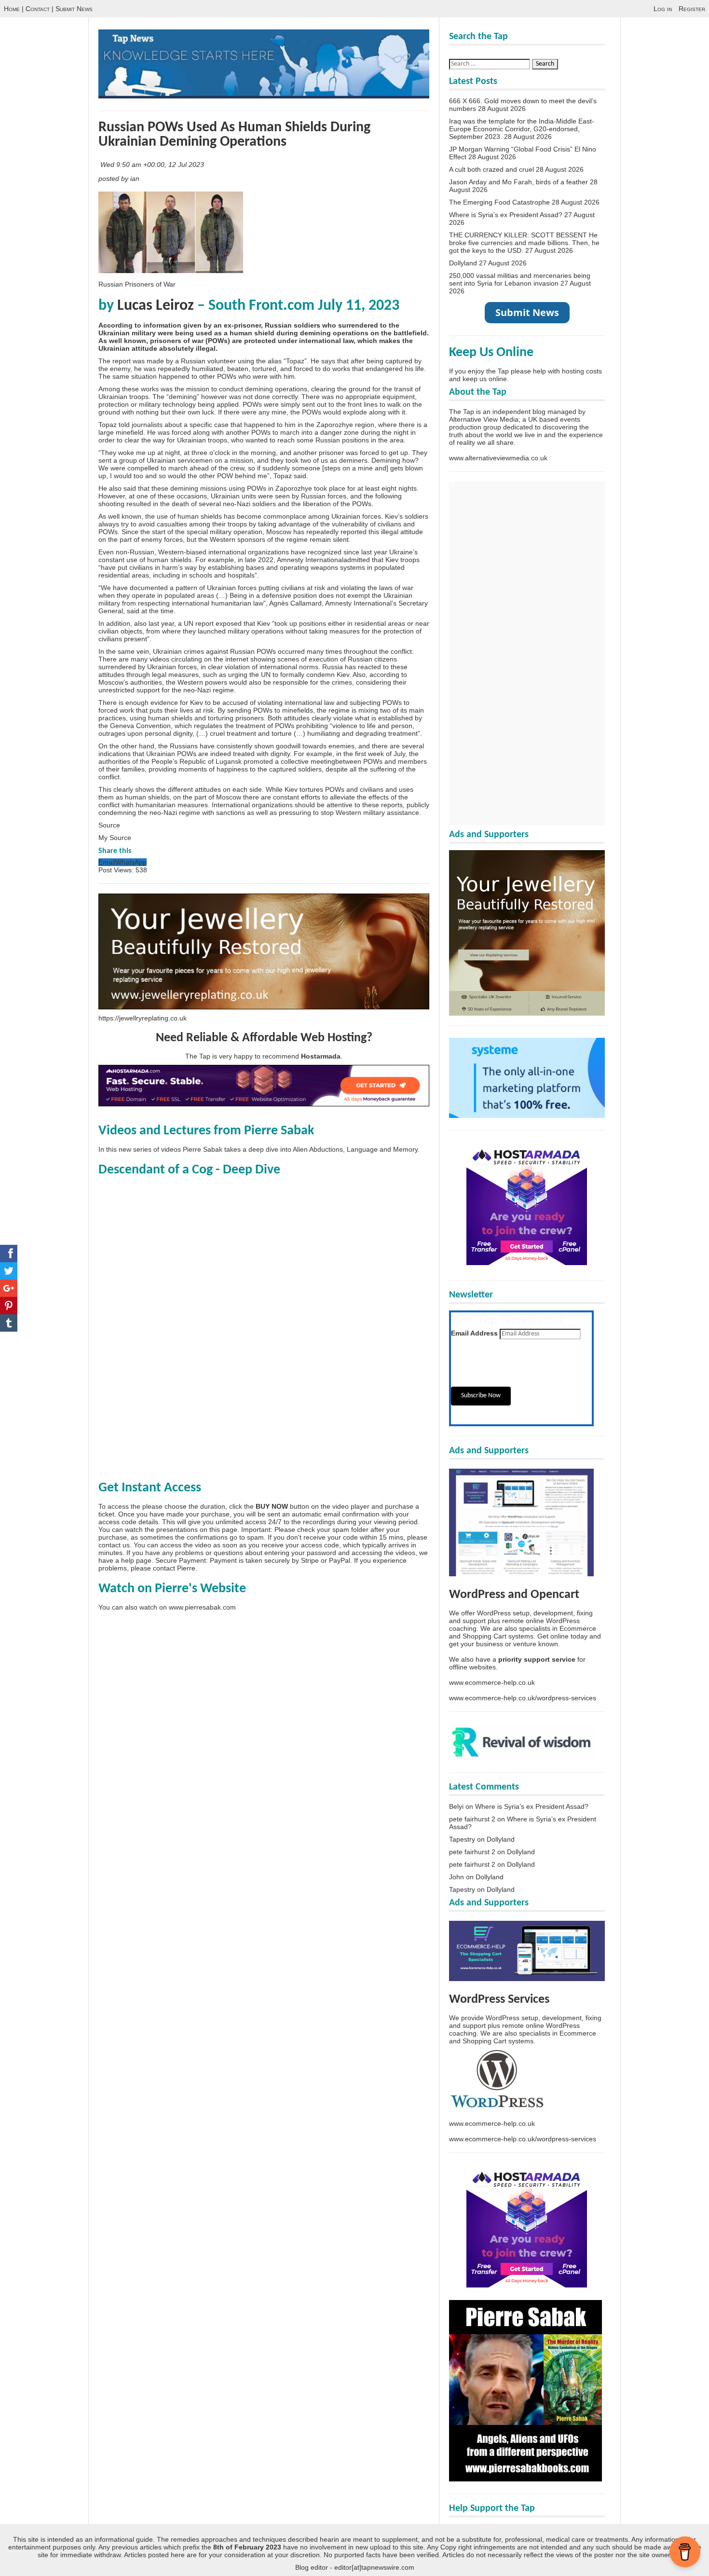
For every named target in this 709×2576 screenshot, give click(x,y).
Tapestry (462, 1839)
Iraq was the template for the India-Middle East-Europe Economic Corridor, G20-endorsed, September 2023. (522, 129)
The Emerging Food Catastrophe (499, 202)
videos (159, 659)
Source (109, 825)
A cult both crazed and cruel (491, 169)
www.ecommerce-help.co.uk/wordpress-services (523, 1698)
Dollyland (463, 263)
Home (12, 9)
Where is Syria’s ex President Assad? (506, 215)
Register (692, 9)
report (122, 361)
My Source (115, 838)
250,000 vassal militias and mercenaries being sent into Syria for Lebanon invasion (520, 279)
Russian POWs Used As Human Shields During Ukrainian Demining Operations (234, 135)
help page (136, 1560)
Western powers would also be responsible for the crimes (265, 682)
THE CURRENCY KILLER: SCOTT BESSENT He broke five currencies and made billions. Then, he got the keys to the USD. (524, 243)
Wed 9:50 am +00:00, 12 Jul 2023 (153, 165)
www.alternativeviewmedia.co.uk (498, 458)
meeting (323, 761)
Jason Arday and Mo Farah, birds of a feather (518, 182)
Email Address (474, 1333)
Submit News (74, 9)
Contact (38, 9)
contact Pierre (174, 1568)
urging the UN (249, 675)
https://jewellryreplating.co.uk (143, 1018)
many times (324, 651)
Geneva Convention (140, 726)
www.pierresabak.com (202, 1607)
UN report (199, 623)
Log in (663, 9)
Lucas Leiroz (156, 306)
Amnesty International (310, 560)
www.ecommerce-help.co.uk (492, 1682)
